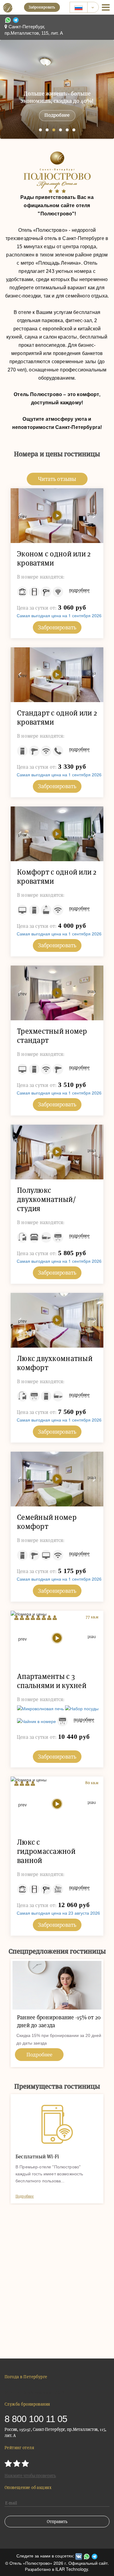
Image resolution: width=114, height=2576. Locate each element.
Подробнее (57, 115)
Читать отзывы (57, 479)
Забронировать (42, 7)
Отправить (57, 2522)
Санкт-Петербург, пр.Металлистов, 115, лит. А (34, 30)
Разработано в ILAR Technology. (57, 2569)
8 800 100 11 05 (36, 2419)
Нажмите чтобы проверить (30, 2476)
